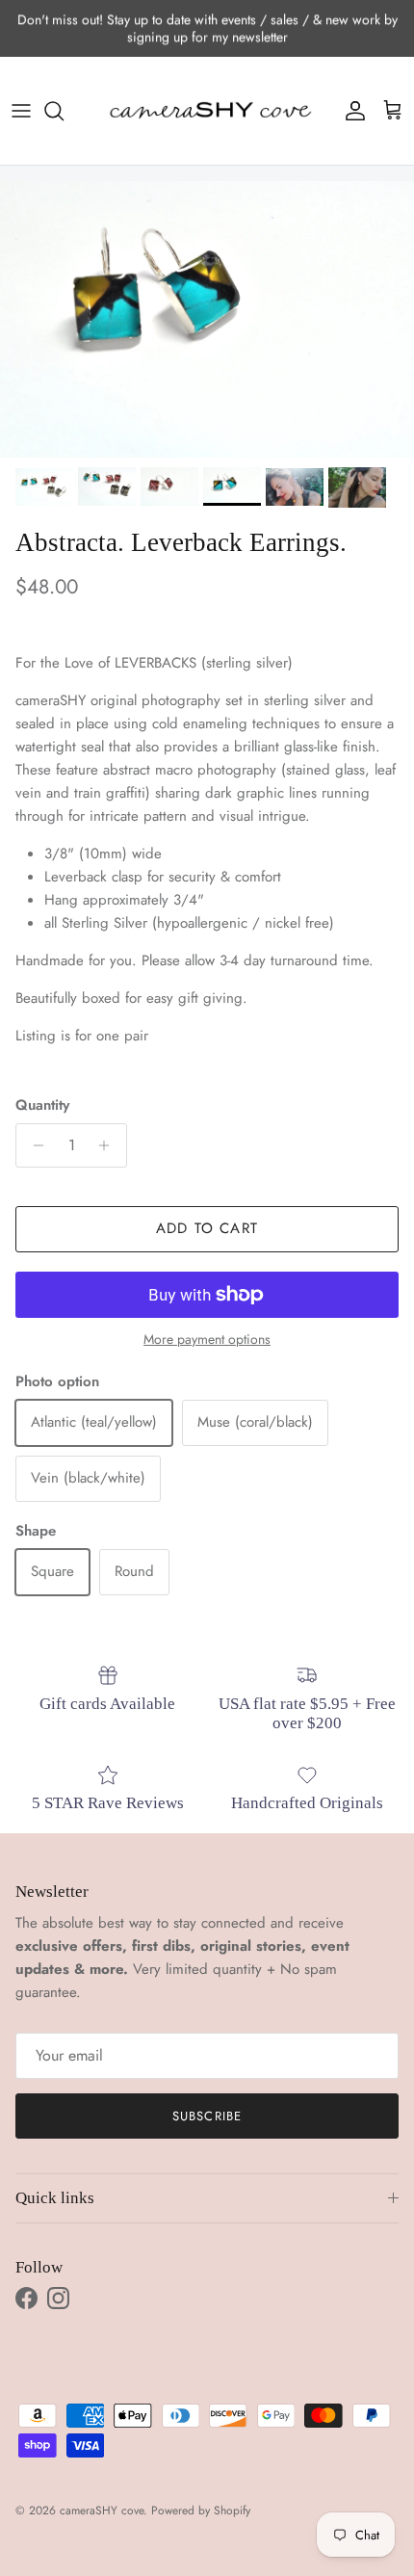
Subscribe (207, 2116)
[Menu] (21, 111)
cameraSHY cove (102, 2510)
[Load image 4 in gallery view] (207, 319)
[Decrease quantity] (33, 1145)
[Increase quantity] (109, 1145)
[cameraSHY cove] (207, 111)
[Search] (64, 111)
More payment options (207, 1340)
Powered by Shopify (201, 2510)
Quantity (42, 1105)
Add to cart (207, 1228)
